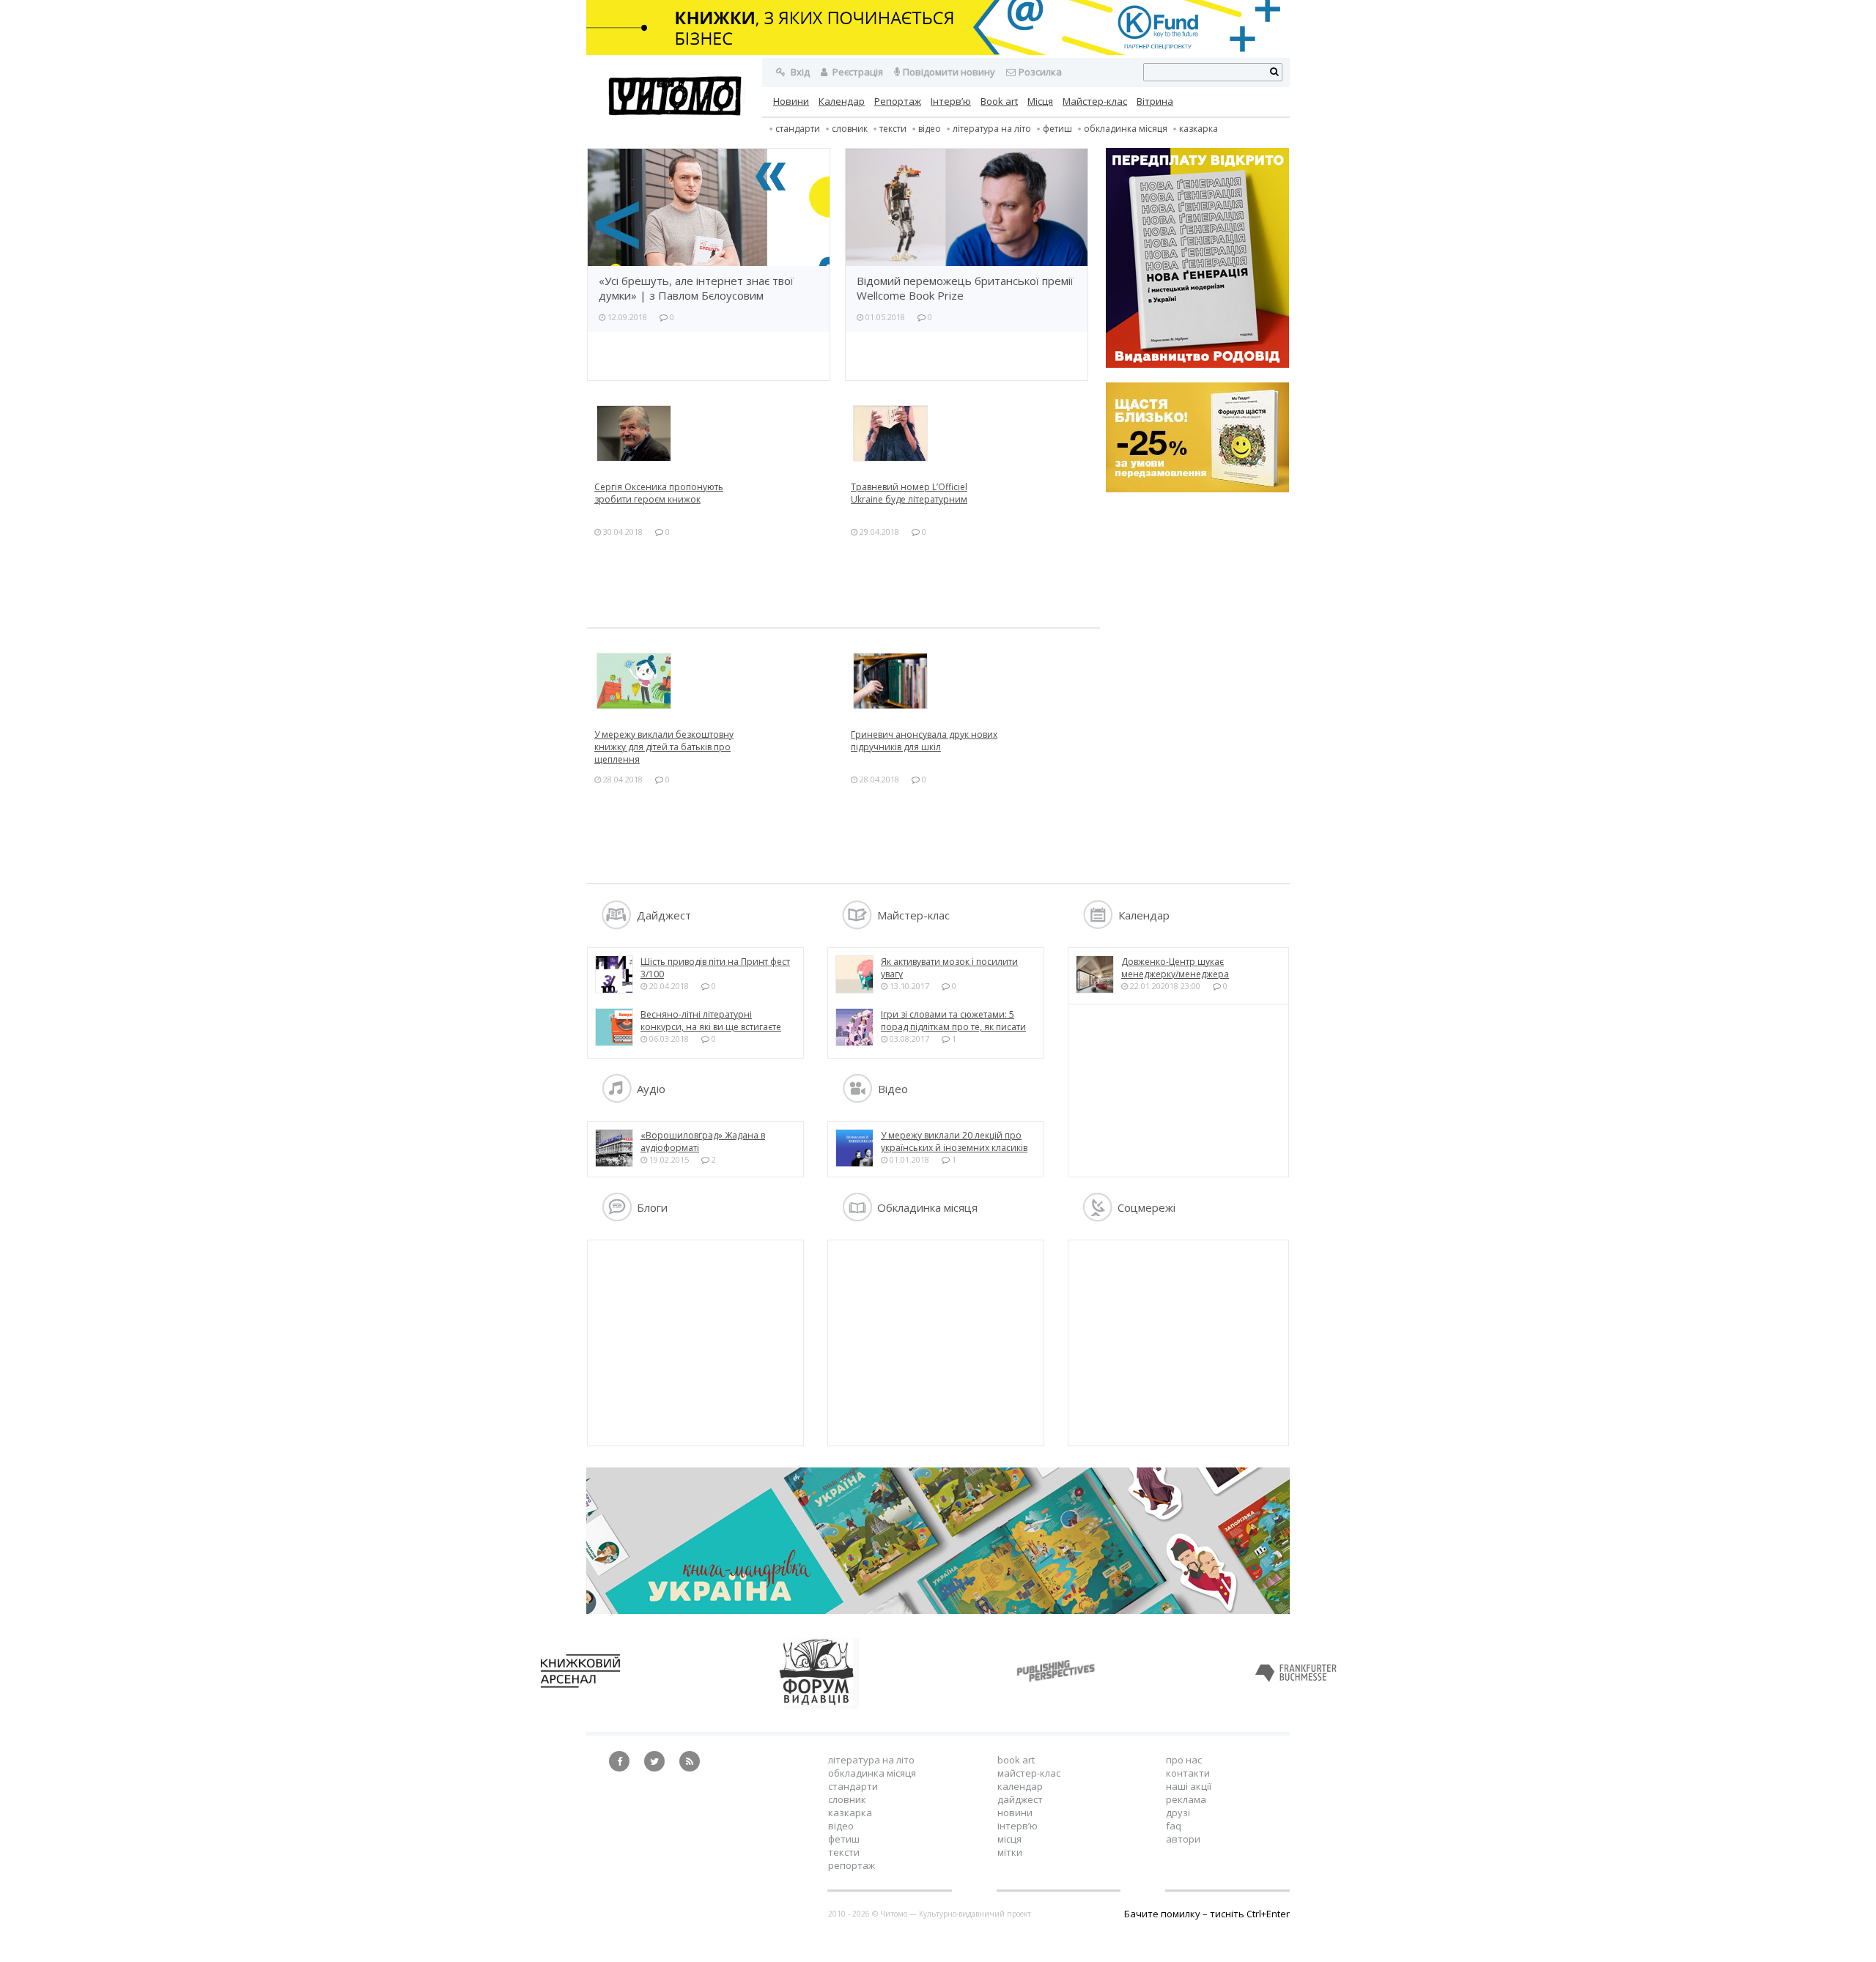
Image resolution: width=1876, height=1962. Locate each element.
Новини (791, 101)
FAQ (1174, 1826)
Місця (1040, 101)
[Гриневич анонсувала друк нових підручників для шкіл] (972, 681)
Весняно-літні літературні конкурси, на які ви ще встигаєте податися (711, 1027)
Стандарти (798, 129)
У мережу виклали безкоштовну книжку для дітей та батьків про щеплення (664, 747)
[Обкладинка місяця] (857, 1218)
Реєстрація (857, 72)
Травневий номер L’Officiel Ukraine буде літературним (909, 493)
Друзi (1178, 1813)
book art (1016, 1760)
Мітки (1010, 1852)
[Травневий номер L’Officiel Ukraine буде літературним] (972, 433)
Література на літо (992, 129)
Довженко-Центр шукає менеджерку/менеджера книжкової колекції (1175, 974)
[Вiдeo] (857, 1099)
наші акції (1189, 1786)
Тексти (844, 1852)
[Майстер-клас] (857, 925)
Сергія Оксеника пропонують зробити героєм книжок (659, 493)
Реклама (1186, 1799)
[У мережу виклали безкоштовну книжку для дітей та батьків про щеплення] (715, 681)
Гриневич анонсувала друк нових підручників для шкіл (924, 741)
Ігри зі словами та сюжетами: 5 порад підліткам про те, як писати (953, 1021)
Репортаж (898, 101)
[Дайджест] (617, 925)
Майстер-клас (1095, 101)
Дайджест (1020, 1799)
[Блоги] (617, 1218)
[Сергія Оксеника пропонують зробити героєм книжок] (715, 433)
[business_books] (938, 51)
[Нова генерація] (1197, 259)
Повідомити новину (949, 72)
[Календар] (1098, 925)
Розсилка (1040, 72)
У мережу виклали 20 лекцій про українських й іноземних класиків (954, 1141)
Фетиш (1057, 129)
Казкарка (1199, 129)
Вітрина (1155, 101)
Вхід (799, 72)
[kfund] (1197, 489)
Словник (850, 129)
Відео (930, 129)
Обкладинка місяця (1126, 129)
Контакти (1188, 1773)
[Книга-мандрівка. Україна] (938, 1610)
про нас (1184, 1760)
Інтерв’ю (951, 101)
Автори (1183, 1839)
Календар (842, 101)
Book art (999, 101)
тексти (893, 129)
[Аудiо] (617, 1099)
